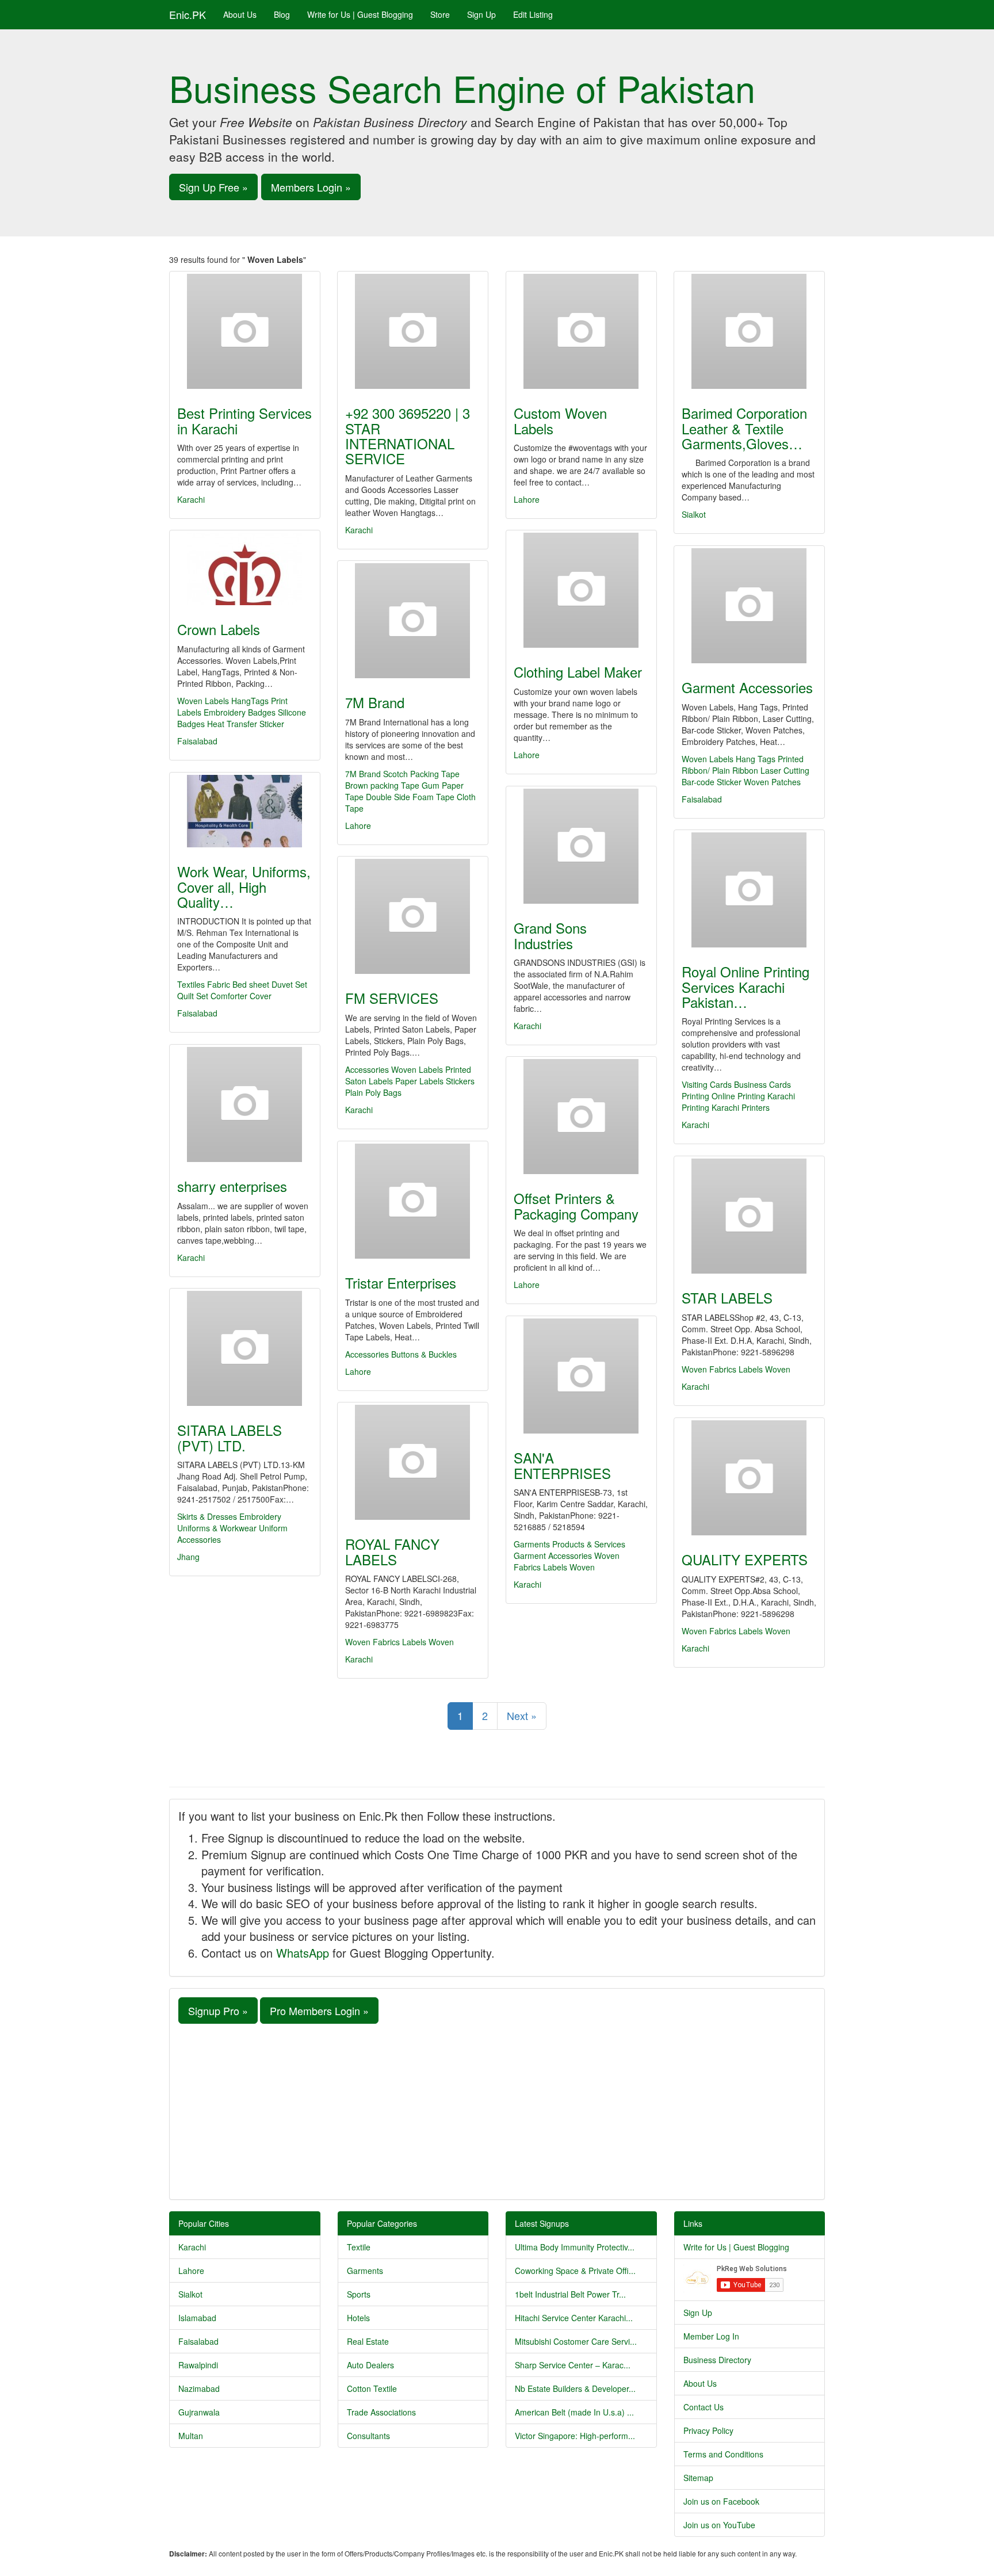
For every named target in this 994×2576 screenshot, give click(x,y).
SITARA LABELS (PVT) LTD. (230, 1437)
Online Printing (738, 1096)
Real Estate (368, 2341)
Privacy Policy (708, 2430)
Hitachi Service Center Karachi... (574, 2318)
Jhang (188, 1557)
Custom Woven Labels (560, 420)
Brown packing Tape (382, 785)
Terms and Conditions (723, 2454)
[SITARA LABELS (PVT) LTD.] (245, 1348)
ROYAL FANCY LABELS (392, 1551)
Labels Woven (764, 1369)
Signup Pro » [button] (218, 2011)
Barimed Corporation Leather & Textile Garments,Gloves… (744, 428)
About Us (240, 14)
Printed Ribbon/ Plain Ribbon (743, 765)
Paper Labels (419, 1081)
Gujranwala (199, 2412)
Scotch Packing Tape (421, 774)
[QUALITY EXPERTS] (749, 1478)
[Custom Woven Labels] (581, 331)
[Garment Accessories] (749, 606)
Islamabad (197, 2318)
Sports (359, 2294)
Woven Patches (772, 782)
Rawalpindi (198, 2365)
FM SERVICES (392, 998)
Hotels (358, 2318)
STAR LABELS (727, 1297)
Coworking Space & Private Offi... (575, 2271)
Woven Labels (203, 701)
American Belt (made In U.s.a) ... (574, 2412)
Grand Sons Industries (550, 935)
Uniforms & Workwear (217, 1528)
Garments (365, 2271)
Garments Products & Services (569, 1544)
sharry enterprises (232, 1186)
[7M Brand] (413, 621)
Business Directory (717, 2360)
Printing (695, 1096)
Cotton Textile (372, 2388)
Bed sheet (251, 984)
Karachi (191, 499)
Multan (191, 2436)
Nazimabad (199, 2388)
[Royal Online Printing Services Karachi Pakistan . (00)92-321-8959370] (749, 890)
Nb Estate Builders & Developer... (575, 2388)
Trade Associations (381, 2412)
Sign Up (481, 14)
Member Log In (711, 2336)
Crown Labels (219, 629)
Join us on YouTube (719, 2525)
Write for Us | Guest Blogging (360, 14)
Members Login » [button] (311, 187)
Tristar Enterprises (401, 1283)
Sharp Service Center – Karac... (573, 2365)
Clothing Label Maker (578, 672)
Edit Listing (533, 14)
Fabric (219, 984)
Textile (359, 2247)
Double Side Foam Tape (410, 797)
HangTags (250, 701)
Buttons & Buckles (424, 1354)
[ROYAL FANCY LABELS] (413, 1462)
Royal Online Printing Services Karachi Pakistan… (745, 987)
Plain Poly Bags (373, 1092)
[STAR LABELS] (749, 1216)
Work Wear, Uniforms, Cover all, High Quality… (244, 886)
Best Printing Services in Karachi (244, 420)
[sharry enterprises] (245, 1104)
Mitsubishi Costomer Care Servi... (576, 2341)
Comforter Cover (241, 996)
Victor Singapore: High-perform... (575, 2436)
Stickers (460, 1081)
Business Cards (762, 1084)
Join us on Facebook (721, 2501)
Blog (282, 14)
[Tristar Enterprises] (413, 1201)
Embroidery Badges (240, 712)
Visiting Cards (707, 1084)
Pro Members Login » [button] (319, 2011)
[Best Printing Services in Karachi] (245, 331)
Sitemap (698, 2478)
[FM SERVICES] (413, 916)
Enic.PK (188, 14)
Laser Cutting (785, 770)
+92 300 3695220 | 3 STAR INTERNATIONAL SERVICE (408, 435)
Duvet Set (289, 984)
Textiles (191, 984)
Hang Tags (756, 759)
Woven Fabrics (709, 1369)
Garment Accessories (747, 687)
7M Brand (375, 702)
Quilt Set (193, 996)
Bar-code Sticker (712, 782)
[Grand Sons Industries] (581, 846)
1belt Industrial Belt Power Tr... (570, 2294)
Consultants (368, 2436)
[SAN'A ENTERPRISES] (581, 1376)
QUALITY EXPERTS (745, 1559)
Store (440, 14)
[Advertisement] (497, 2110)
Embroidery (260, 1516)
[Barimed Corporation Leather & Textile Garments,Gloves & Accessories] (749, 331)
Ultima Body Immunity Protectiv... (575, 2247)
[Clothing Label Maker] (581, 590)
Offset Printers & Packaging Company (576, 1205)
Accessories (367, 1069)
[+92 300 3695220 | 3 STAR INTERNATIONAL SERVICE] (413, 331)
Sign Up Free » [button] (213, 187)
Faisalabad (197, 741)
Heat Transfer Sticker (246, 724)
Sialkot (694, 514)
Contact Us (704, 2407)
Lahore (527, 499)
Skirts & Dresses (207, 1516)
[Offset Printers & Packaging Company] (581, 1117)
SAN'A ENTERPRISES (562, 1465)
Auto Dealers (370, 2365)
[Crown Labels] (245, 569)
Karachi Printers (741, 1107)
